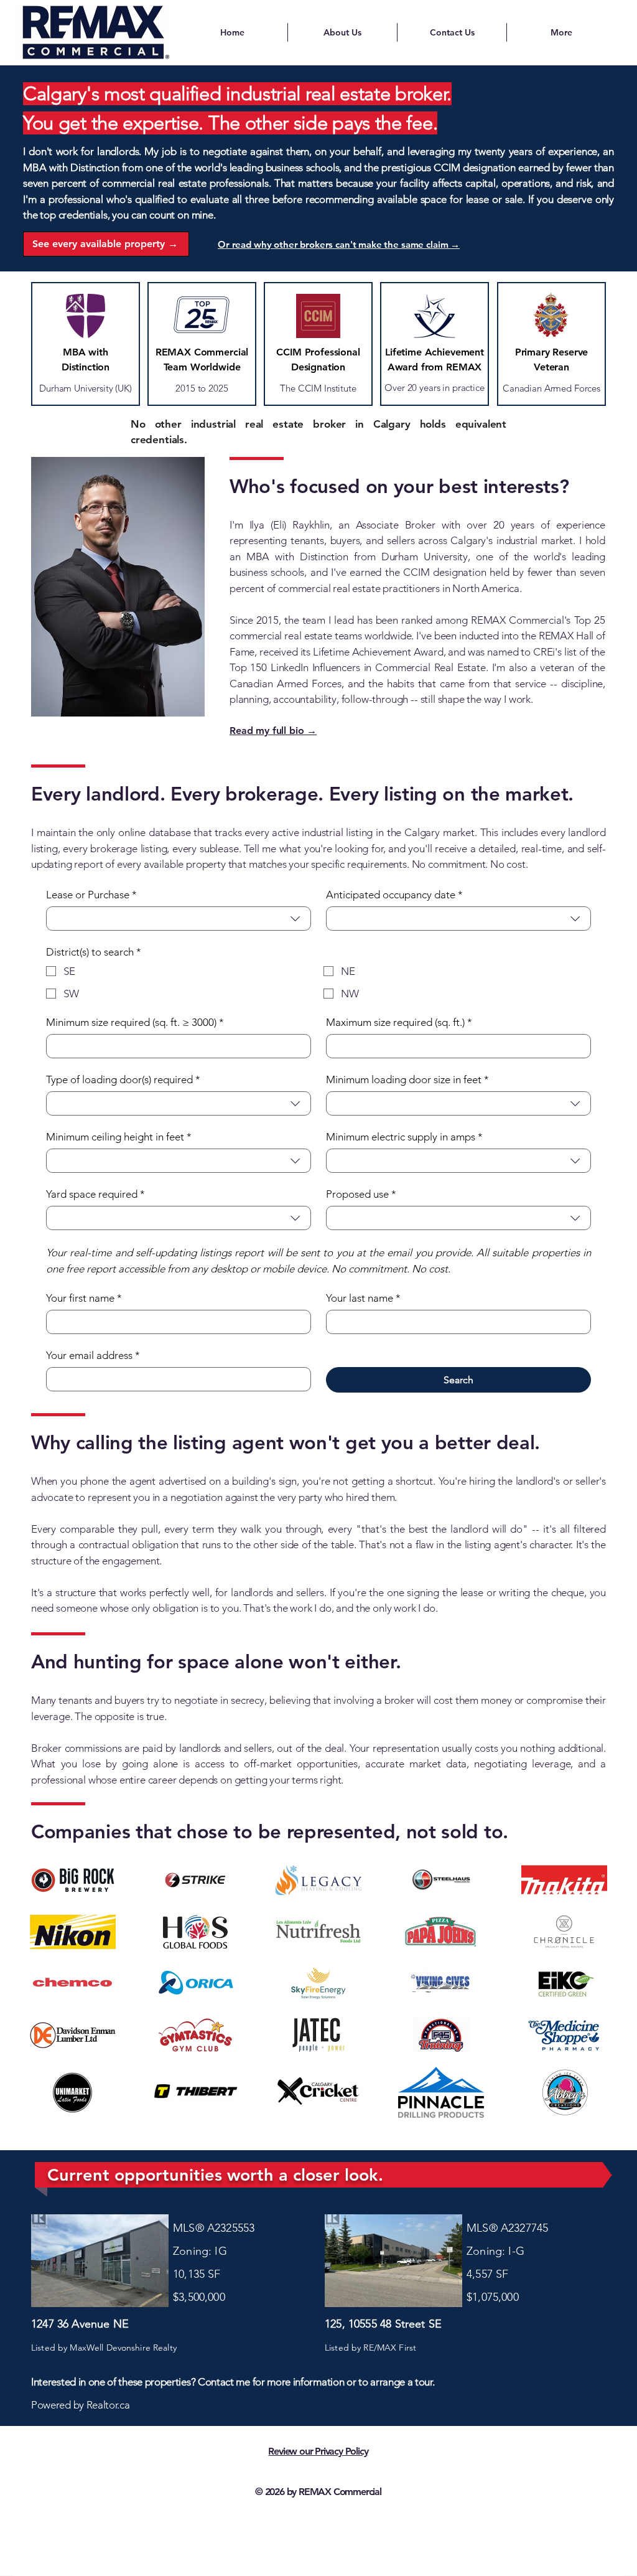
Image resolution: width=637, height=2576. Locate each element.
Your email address (93, 1355)
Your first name (84, 1298)
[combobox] (179, 919)
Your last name (363, 1298)
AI (318, 2516)
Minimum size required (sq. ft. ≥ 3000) (135, 1022)
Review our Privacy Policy (318, 2451)
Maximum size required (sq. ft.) (399, 1022)
